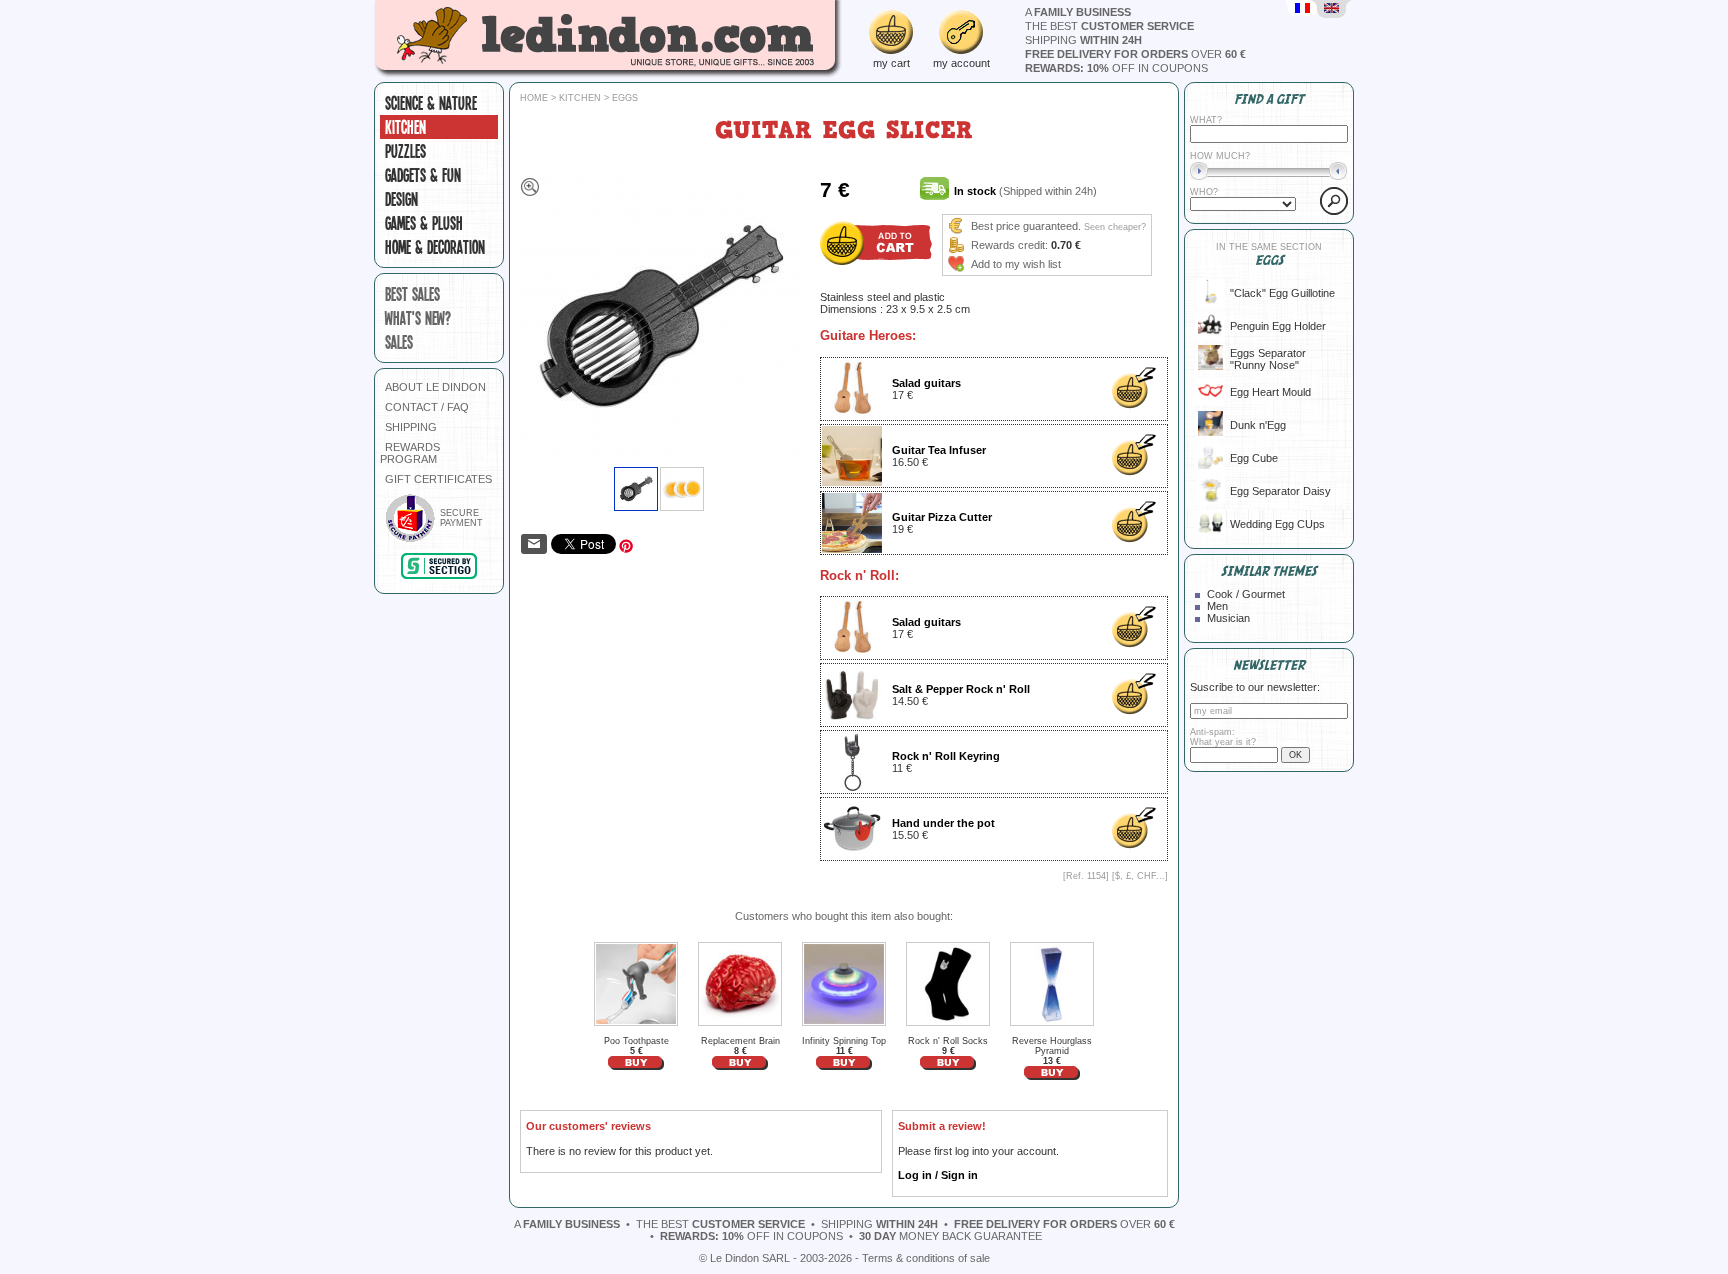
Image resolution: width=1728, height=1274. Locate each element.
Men (1217, 606)
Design (401, 199)
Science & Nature (431, 103)
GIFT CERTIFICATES (438, 479)
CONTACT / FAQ (427, 407)
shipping (1083, 40)
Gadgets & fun (423, 175)
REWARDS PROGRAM (410, 453)
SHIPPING (411, 427)
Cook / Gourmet (1246, 594)
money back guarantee (950, 1236)
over (1135, 54)
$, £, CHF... (1140, 876)
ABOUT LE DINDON (435, 387)
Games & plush (424, 223)
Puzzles (405, 151)
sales (399, 342)
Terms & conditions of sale (926, 1258)
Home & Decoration (435, 247)
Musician (1228, 618)
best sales (412, 294)
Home (534, 98)
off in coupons (1116, 68)
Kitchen (405, 127)
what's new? (418, 318)
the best (1109, 26)
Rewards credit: (1009, 245)
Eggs (625, 98)
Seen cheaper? (1115, 227)
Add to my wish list (1016, 264)
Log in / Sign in (938, 1175)
